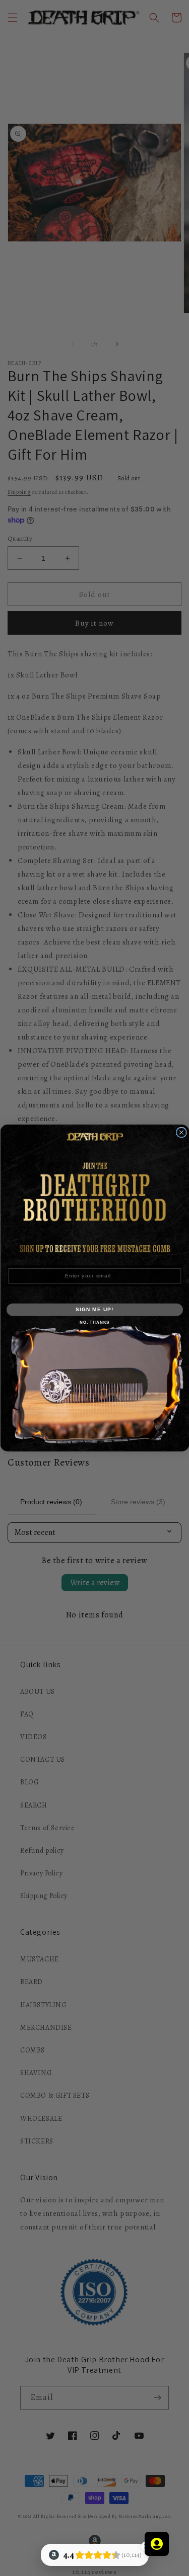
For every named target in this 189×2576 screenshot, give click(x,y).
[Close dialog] (181, 1132)
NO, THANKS (94, 1322)
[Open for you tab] (157, 2544)
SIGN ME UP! (95, 1309)
